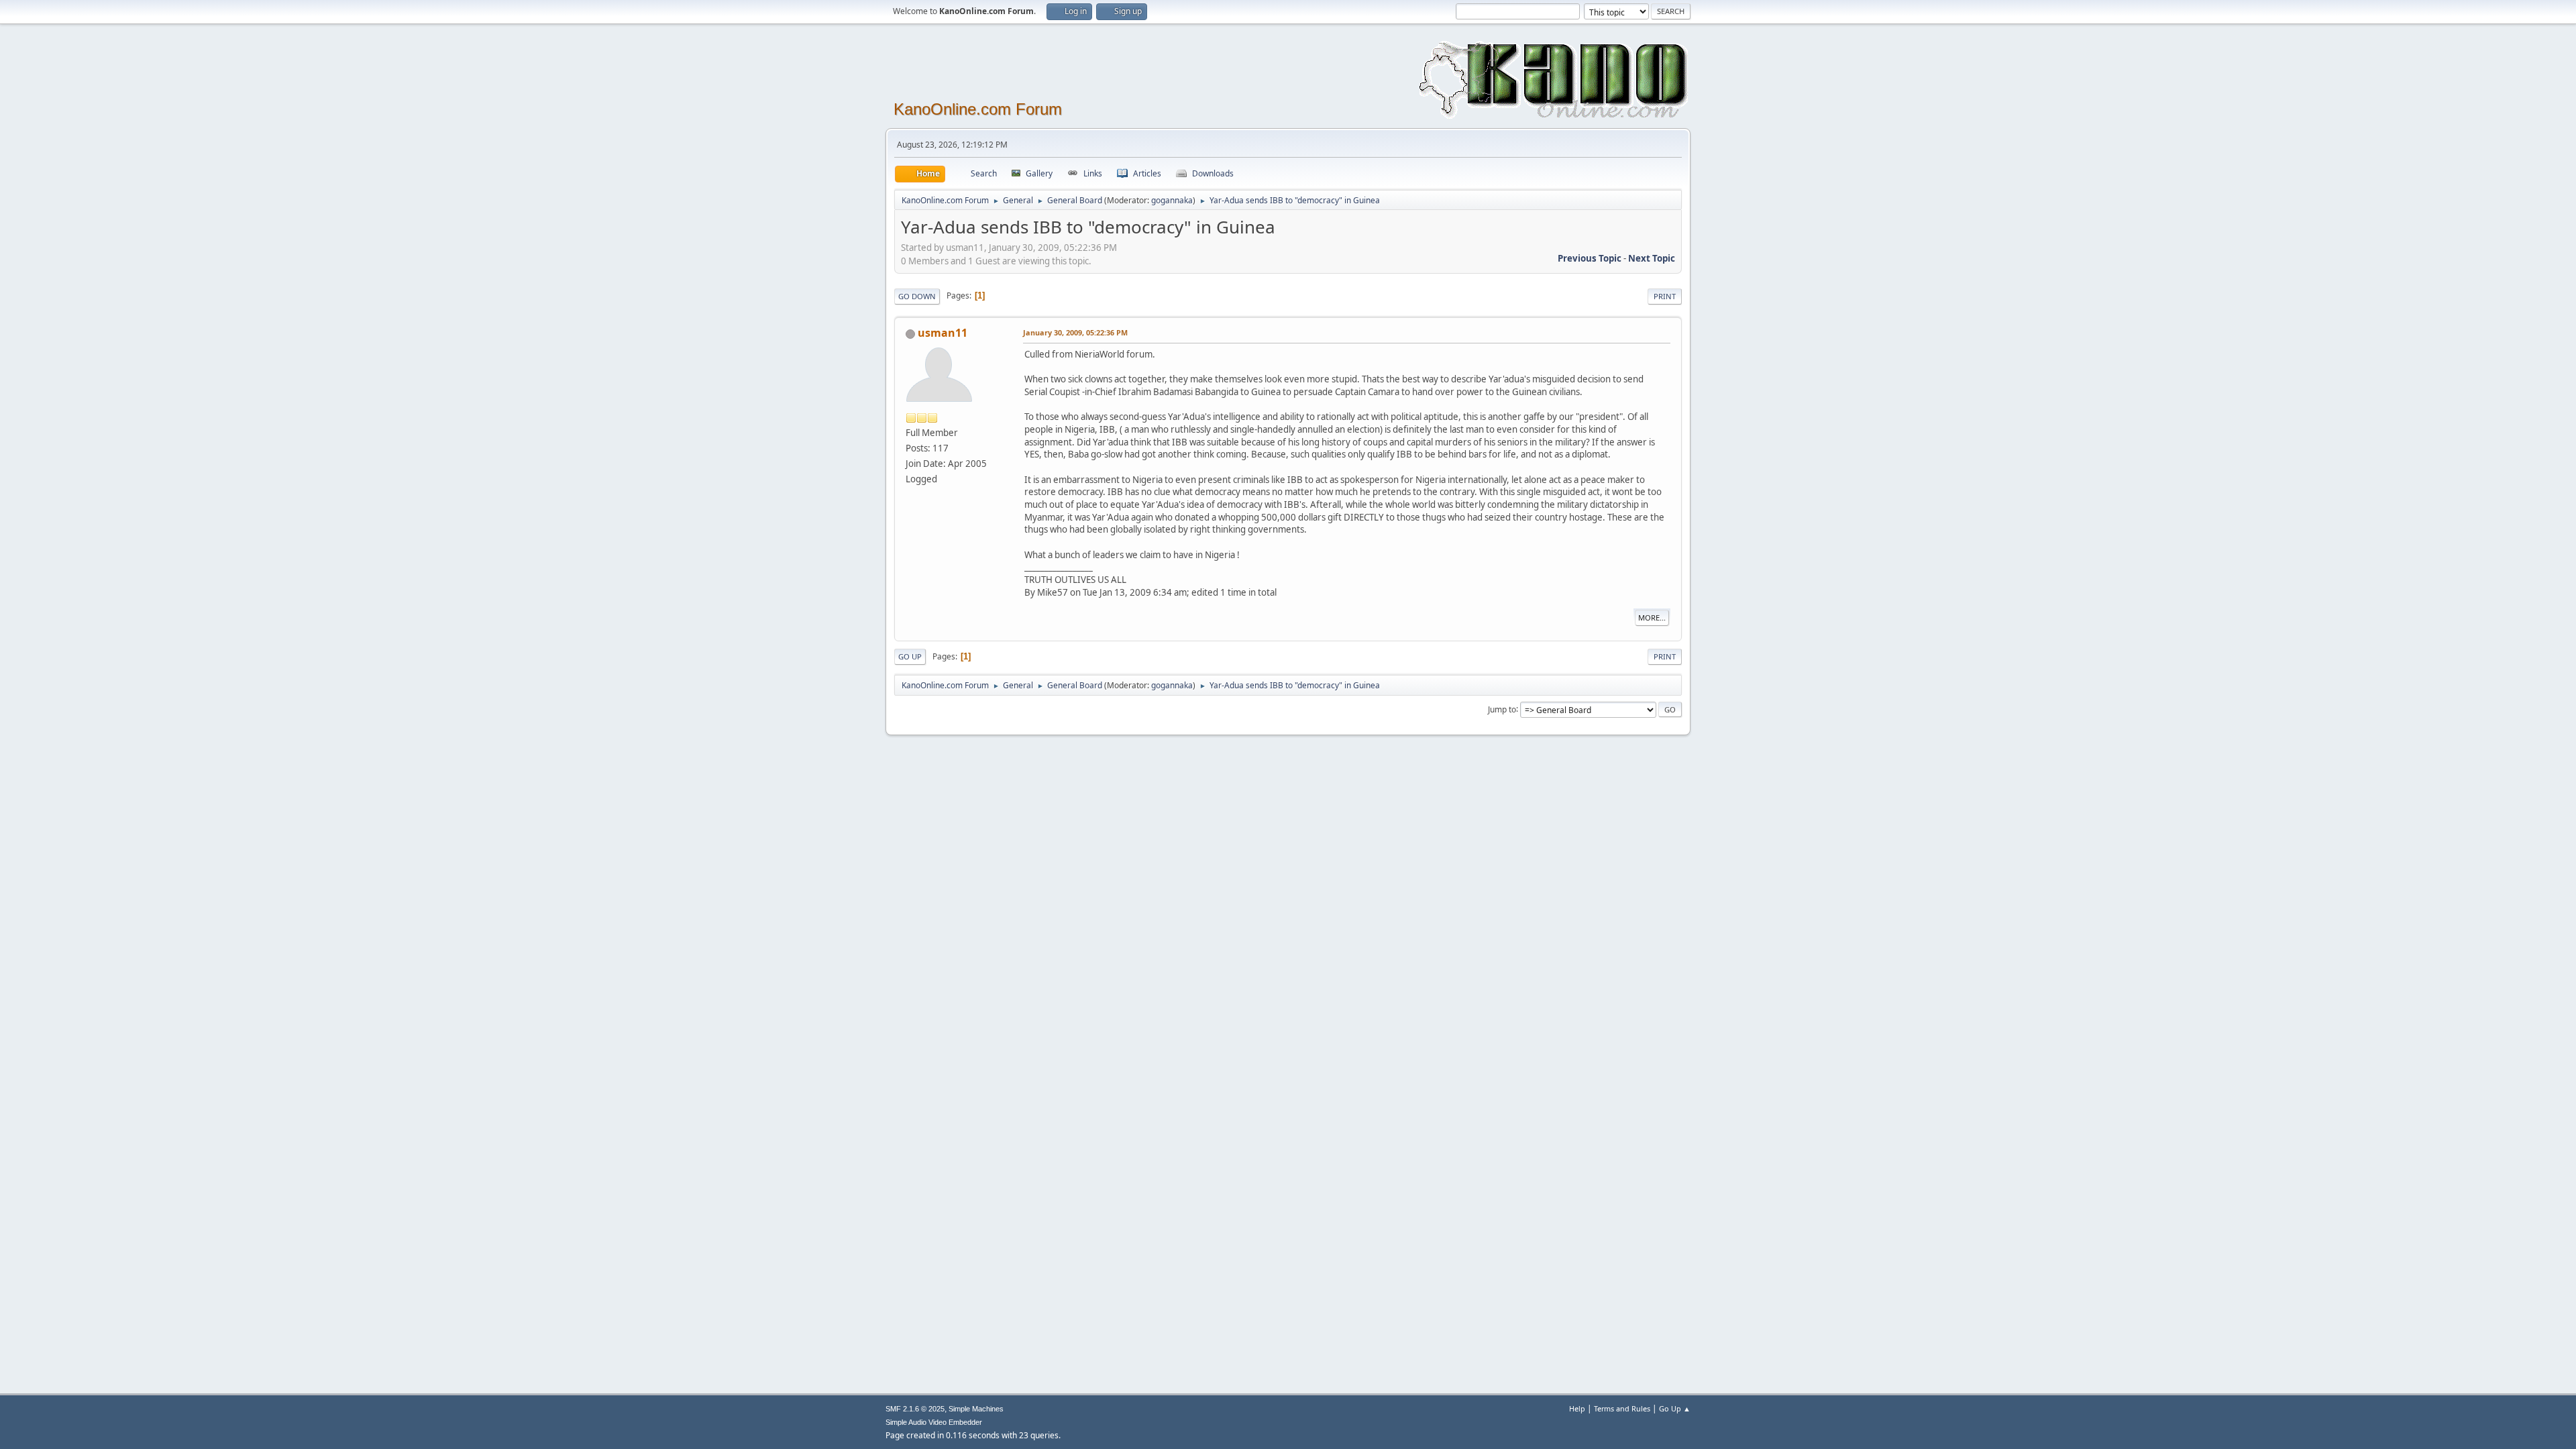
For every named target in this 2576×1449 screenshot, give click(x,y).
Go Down (917, 296)
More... (1652, 618)
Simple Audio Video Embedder (934, 1422)
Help (1577, 1408)
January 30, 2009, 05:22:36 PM (1075, 332)
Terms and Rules (1622, 1408)
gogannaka (1172, 200)
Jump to (1502, 709)
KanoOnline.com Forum (978, 109)
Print (1665, 296)
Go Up (910, 656)
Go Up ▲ (1675, 1408)
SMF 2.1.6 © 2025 (915, 1409)
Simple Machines (976, 1409)
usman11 (943, 333)
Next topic (1652, 258)
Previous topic (1590, 258)
